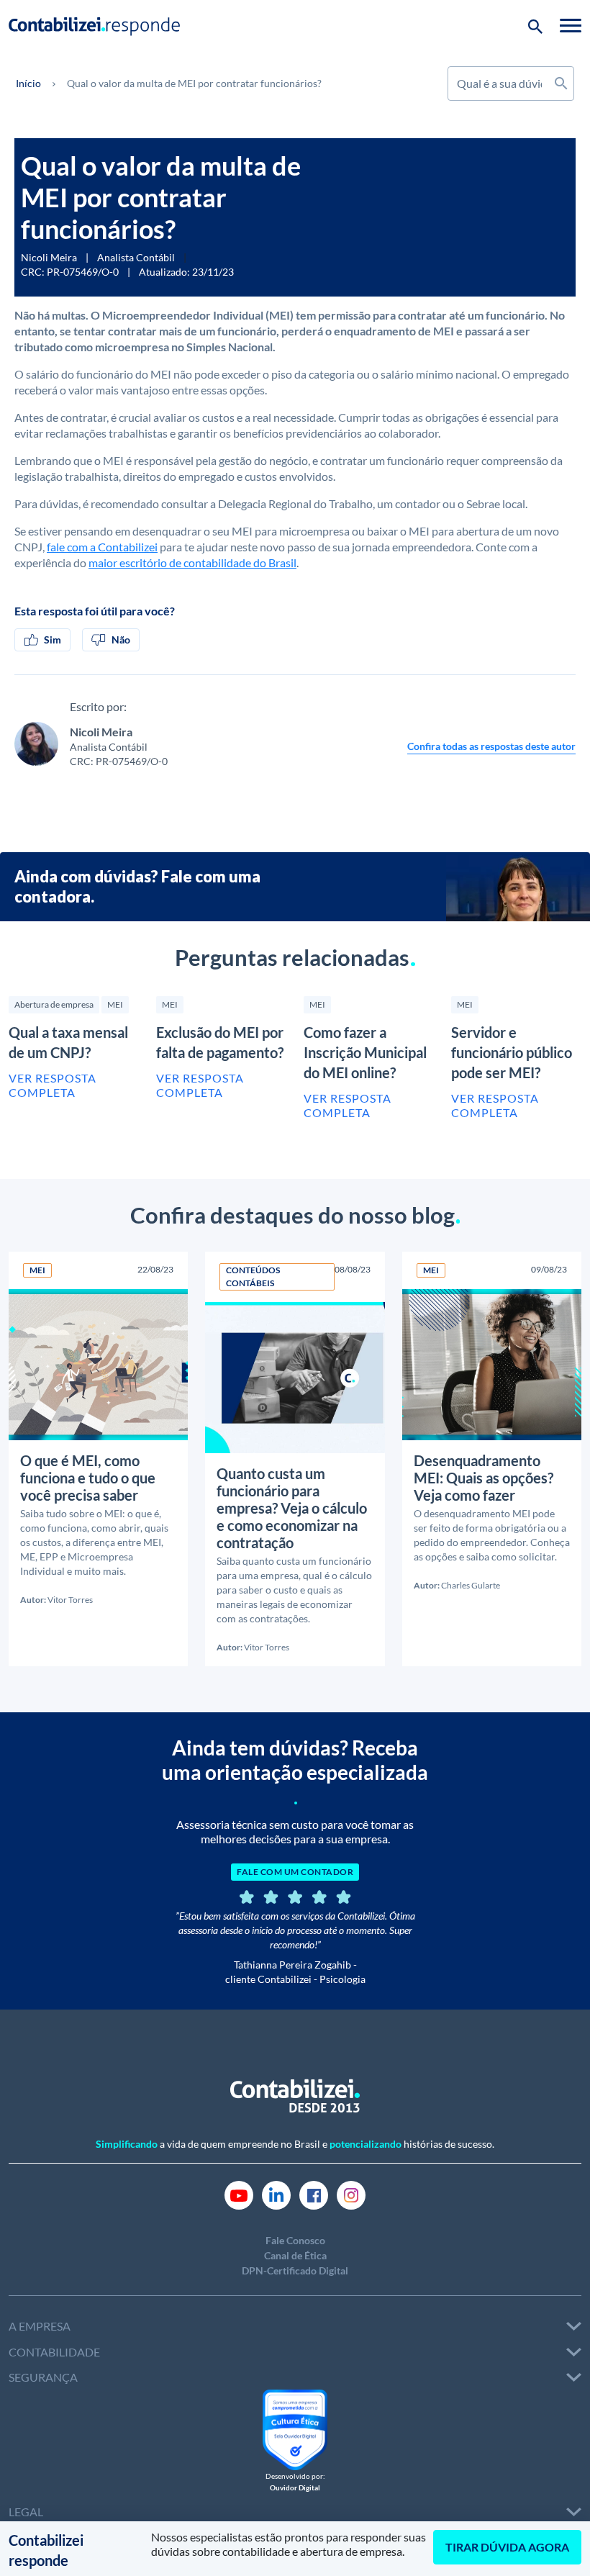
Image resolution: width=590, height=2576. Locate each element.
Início (28, 83)
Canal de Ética (295, 2255)
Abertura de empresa (54, 1004)
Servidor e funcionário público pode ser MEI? (512, 1052)
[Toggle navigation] (571, 25)
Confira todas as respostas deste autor (491, 746)
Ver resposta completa (53, 1085)
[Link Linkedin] (276, 2194)
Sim (53, 640)
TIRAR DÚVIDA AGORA (507, 2547)
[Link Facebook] (314, 2194)
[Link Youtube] (239, 2194)
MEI (115, 1004)
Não (121, 640)
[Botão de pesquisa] (535, 25)
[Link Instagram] (351, 2194)
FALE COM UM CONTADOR (295, 1872)
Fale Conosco (295, 2240)
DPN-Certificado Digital (295, 2270)
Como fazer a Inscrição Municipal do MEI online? (365, 1052)
